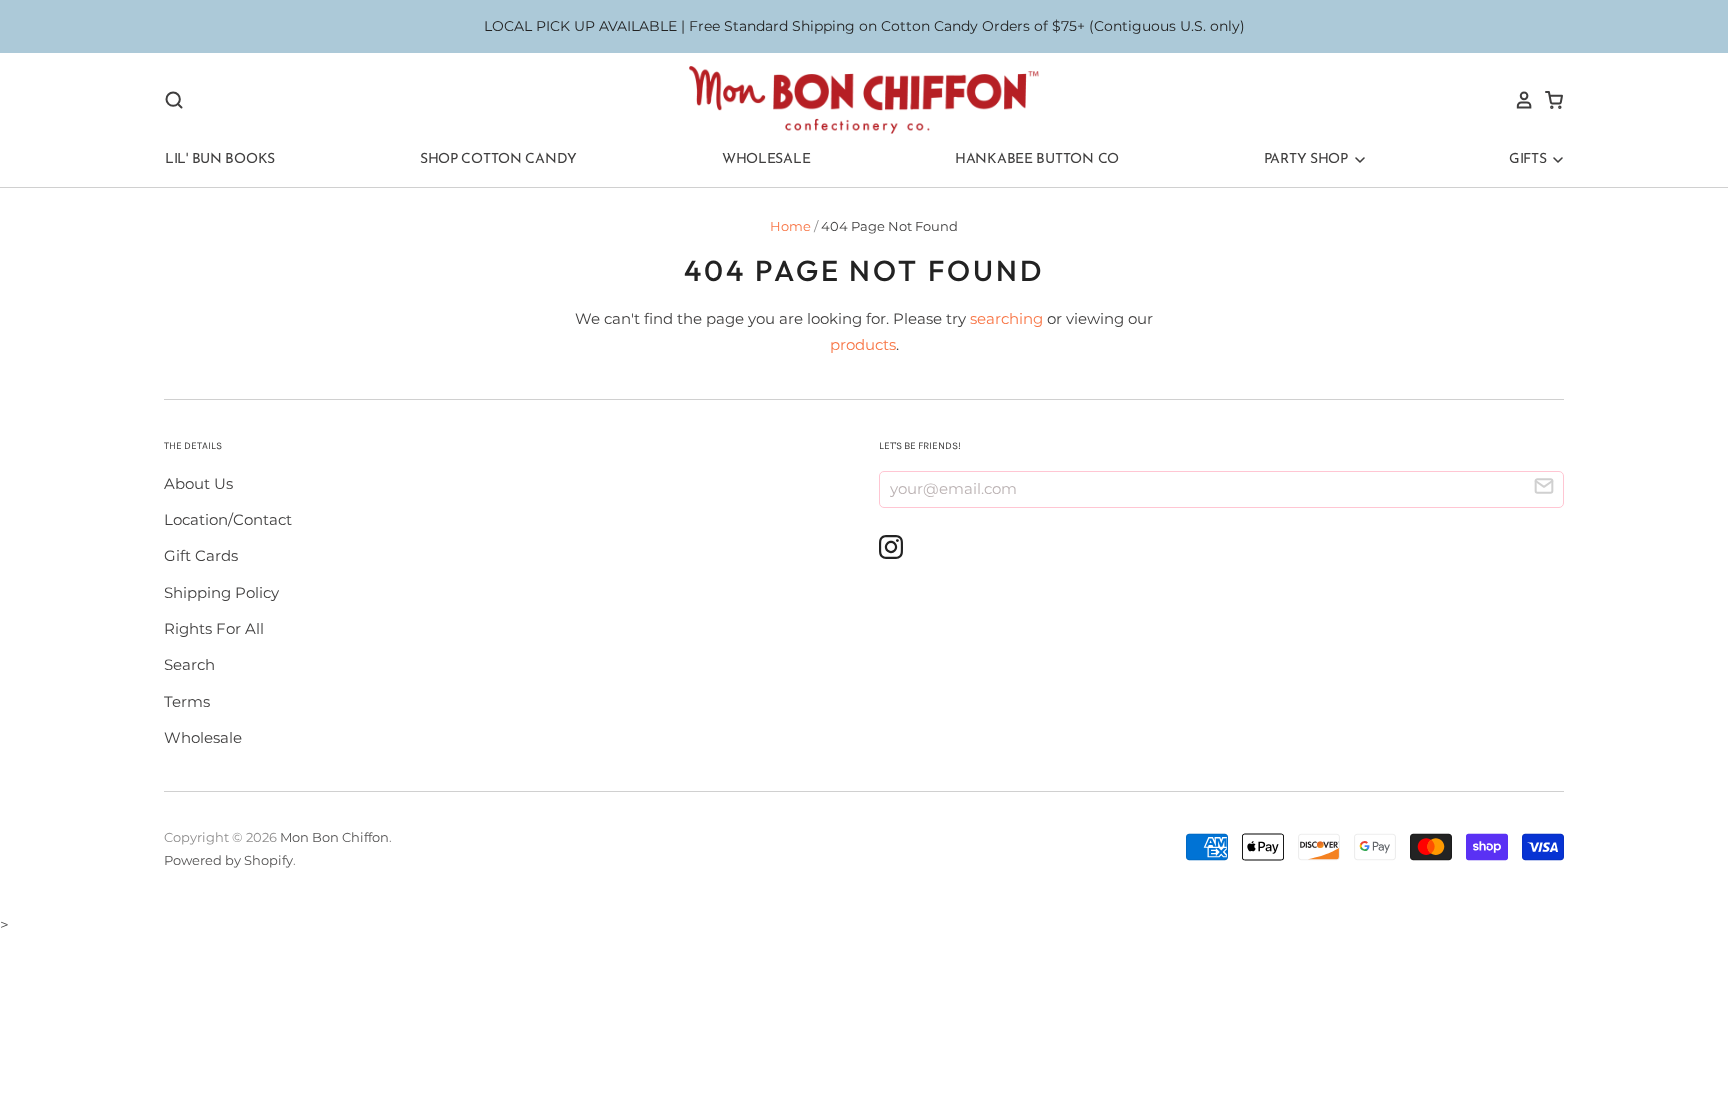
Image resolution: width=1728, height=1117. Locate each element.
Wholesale (766, 159)
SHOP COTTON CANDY (498, 159)
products (863, 344)
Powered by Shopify (228, 860)
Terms (187, 701)
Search (189, 664)
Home (790, 226)
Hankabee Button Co (1037, 159)
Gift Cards (201, 555)
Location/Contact (228, 519)
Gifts (1529, 159)
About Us (198, 483)
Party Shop (1308, 159)
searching (1006, 318)
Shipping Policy (221, 592)
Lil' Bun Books (220, 159)
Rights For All (214, 628)
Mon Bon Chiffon (334, 837)
